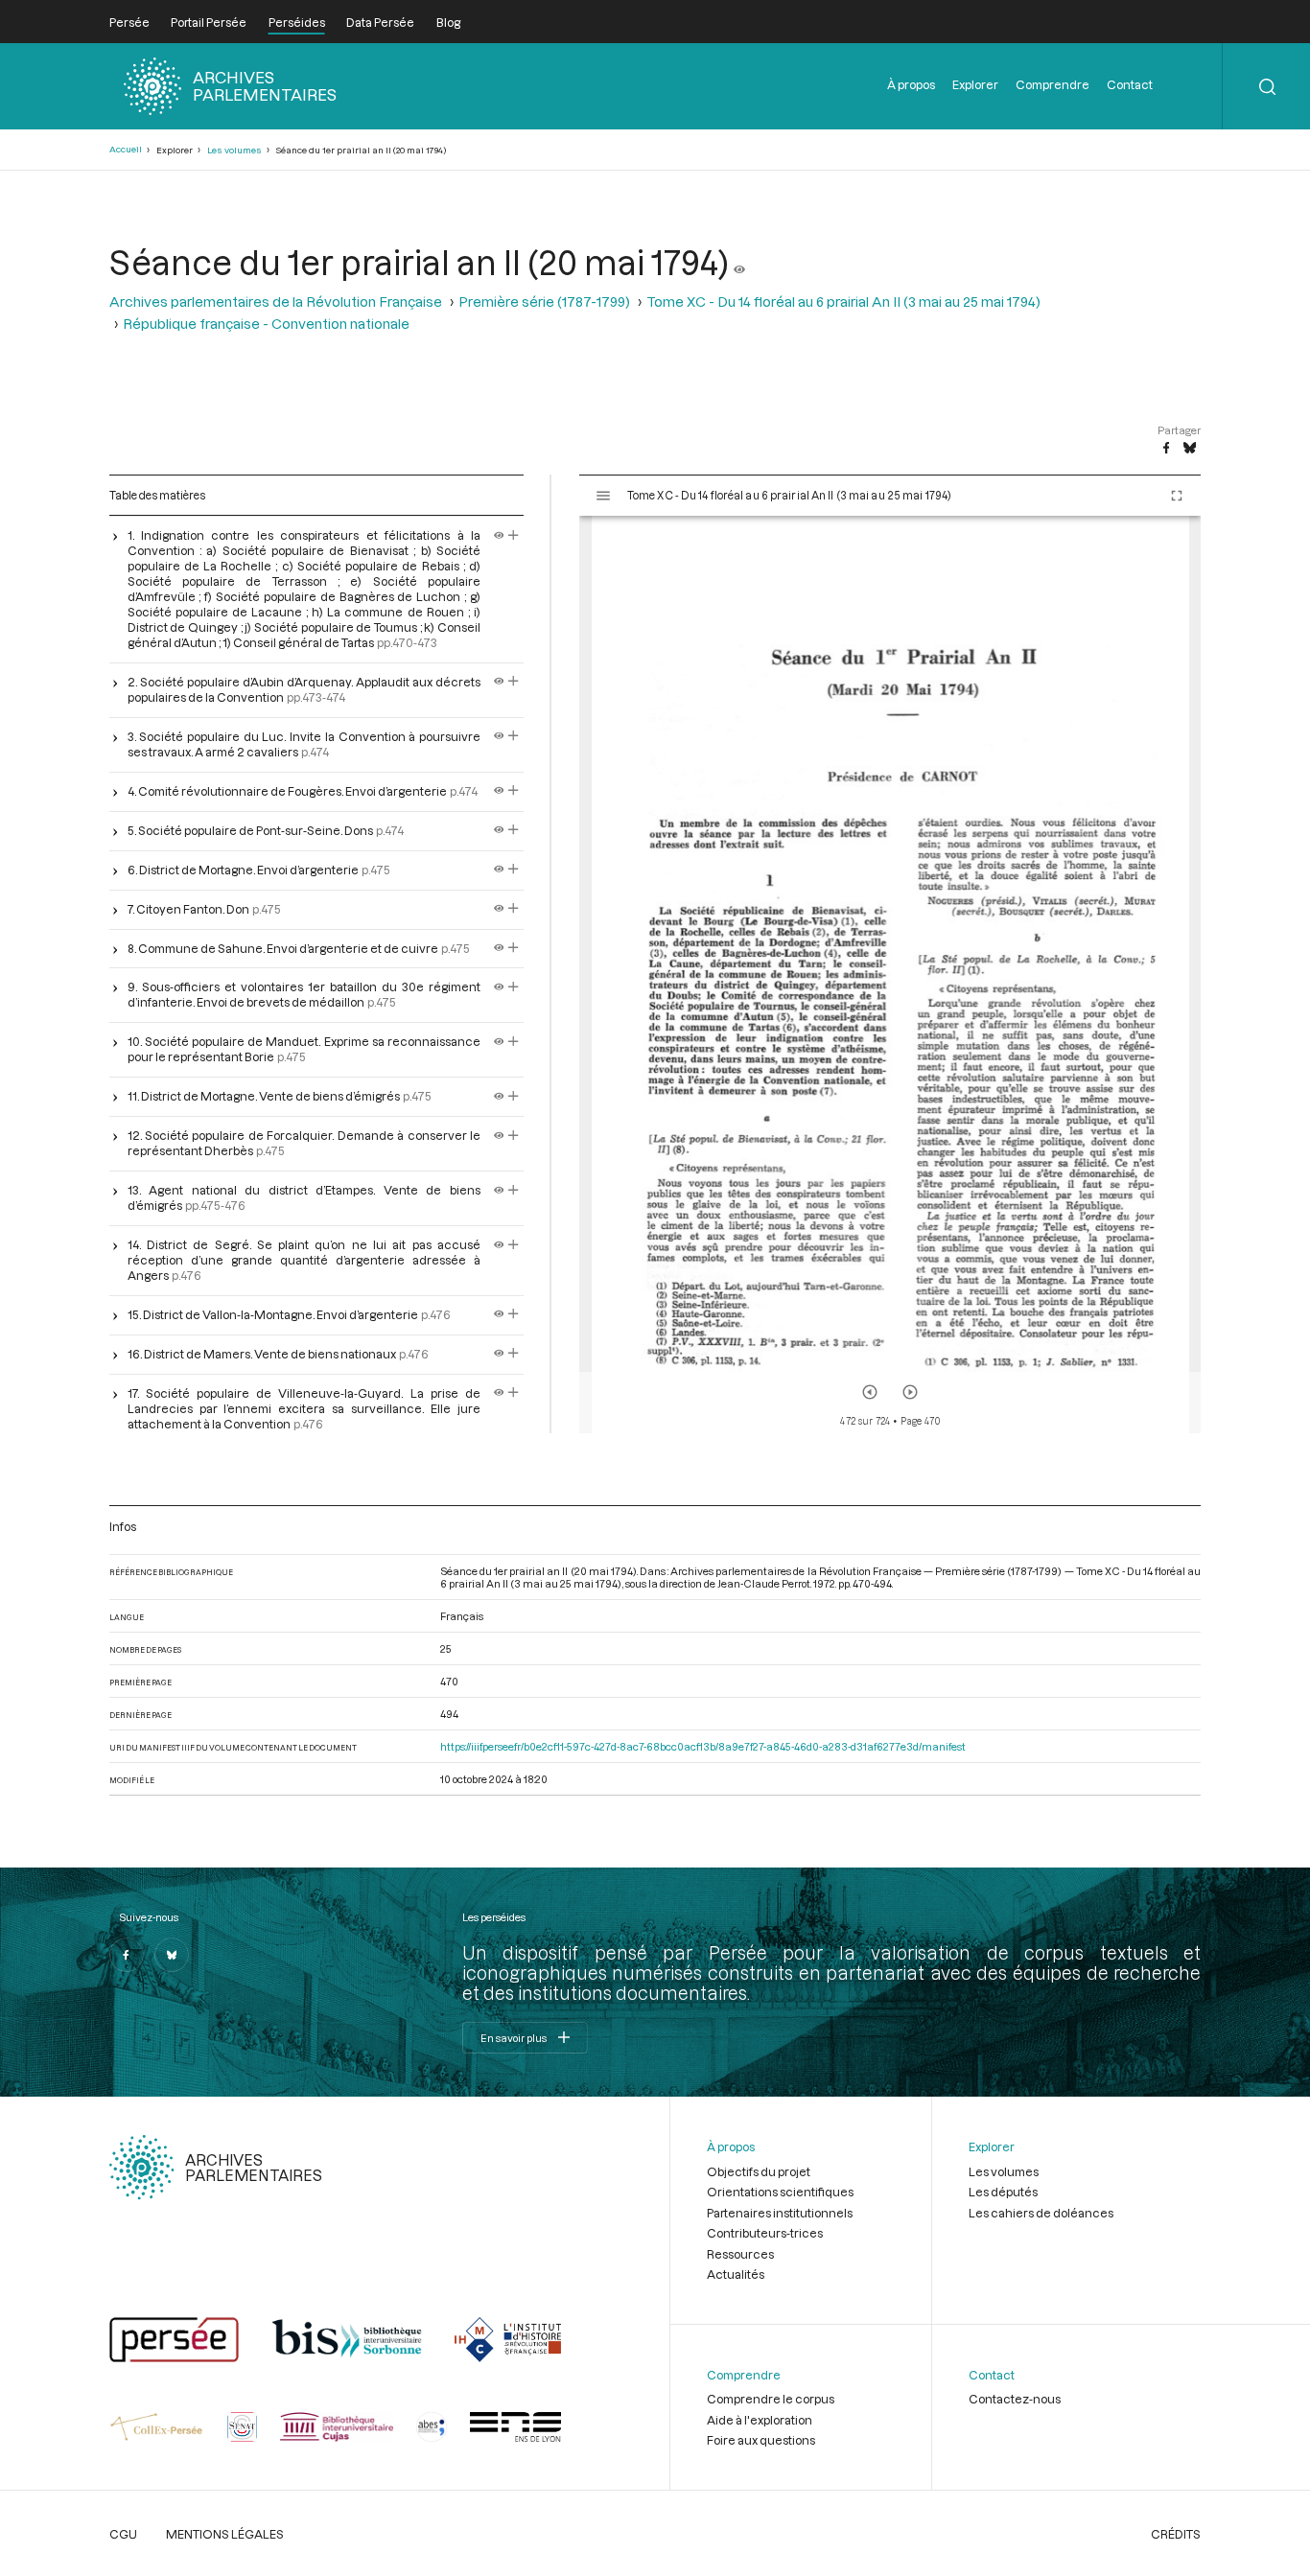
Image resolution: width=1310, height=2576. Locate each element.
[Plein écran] (1177, 496)
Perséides (297, 22)
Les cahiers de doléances (1041, 2213)
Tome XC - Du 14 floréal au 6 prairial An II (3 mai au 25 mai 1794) (843, 302)
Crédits (1176, 2534)
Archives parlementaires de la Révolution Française (276, 302)
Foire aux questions (761, 2440)
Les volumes (234, 150)
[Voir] (739, 262)
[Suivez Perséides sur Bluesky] (172, 1955)
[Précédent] (870, 1392)
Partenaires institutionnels (780, 2213)
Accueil (126, 149)
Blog (448, 22)
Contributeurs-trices (765, 2233)
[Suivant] (910, 1392)
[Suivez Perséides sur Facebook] (127, 1955)
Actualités (736, 2274)
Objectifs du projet (759, 2171)
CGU (123, 2534)
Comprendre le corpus (771, 2399)
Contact (1130, 84)
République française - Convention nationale (266, 324)
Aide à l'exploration (760, 2420)
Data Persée (380, 22)
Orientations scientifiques (780, 2192)
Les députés (1003, 2192)
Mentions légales (225, 2534)
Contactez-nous (1015, 2399)
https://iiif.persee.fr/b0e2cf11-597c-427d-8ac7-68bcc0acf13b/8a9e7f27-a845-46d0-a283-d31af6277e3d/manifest (703, 1746)
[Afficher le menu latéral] (603, 496)
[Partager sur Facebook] (1166, 449)
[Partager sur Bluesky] (1190, 449)
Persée (129, 22)
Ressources (740, 2254)
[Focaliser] (514, 535)
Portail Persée (209, 22)
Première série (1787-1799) (544, 302)
